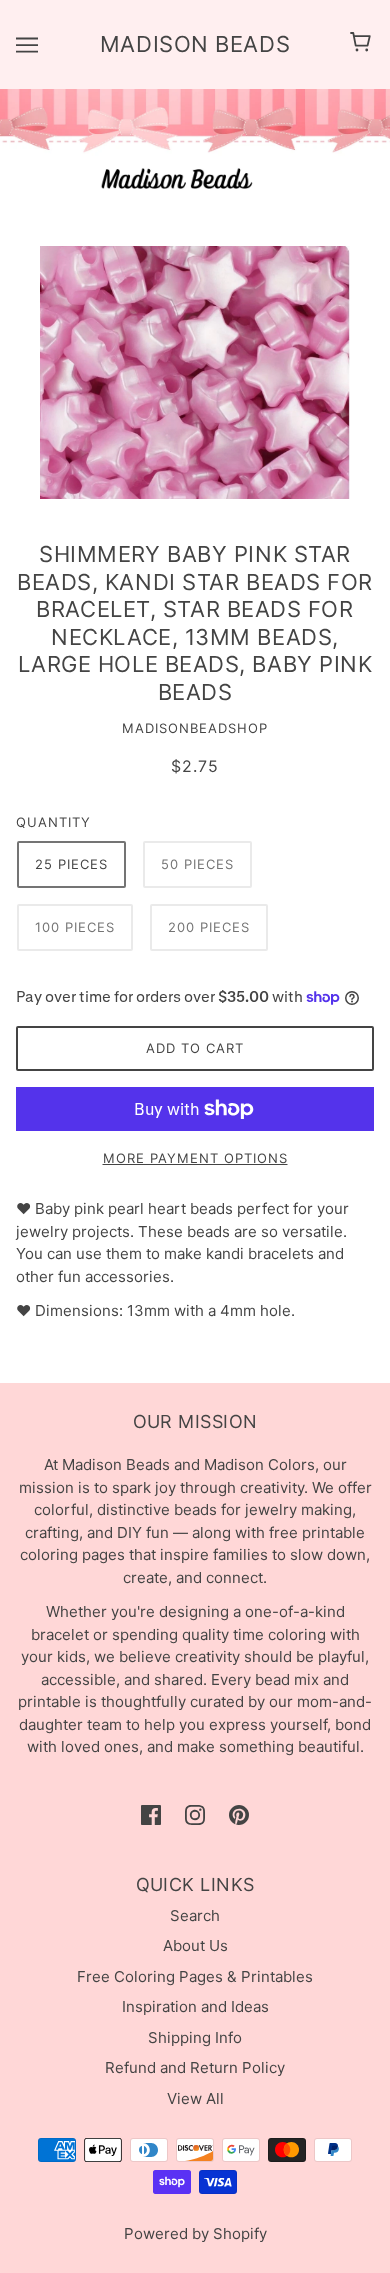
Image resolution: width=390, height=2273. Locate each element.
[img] (151, 1814)
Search (195, 1915)
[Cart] (363, 44)
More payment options (195, 1158)
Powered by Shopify (195, 2233)
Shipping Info (195, 2037)
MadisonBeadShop (195, 728)
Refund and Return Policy (195, 2067)
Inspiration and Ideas (195, 2006)
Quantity (53, 822)
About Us (195, 1945)
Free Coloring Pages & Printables (195, 1976)
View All (195, 2098)
